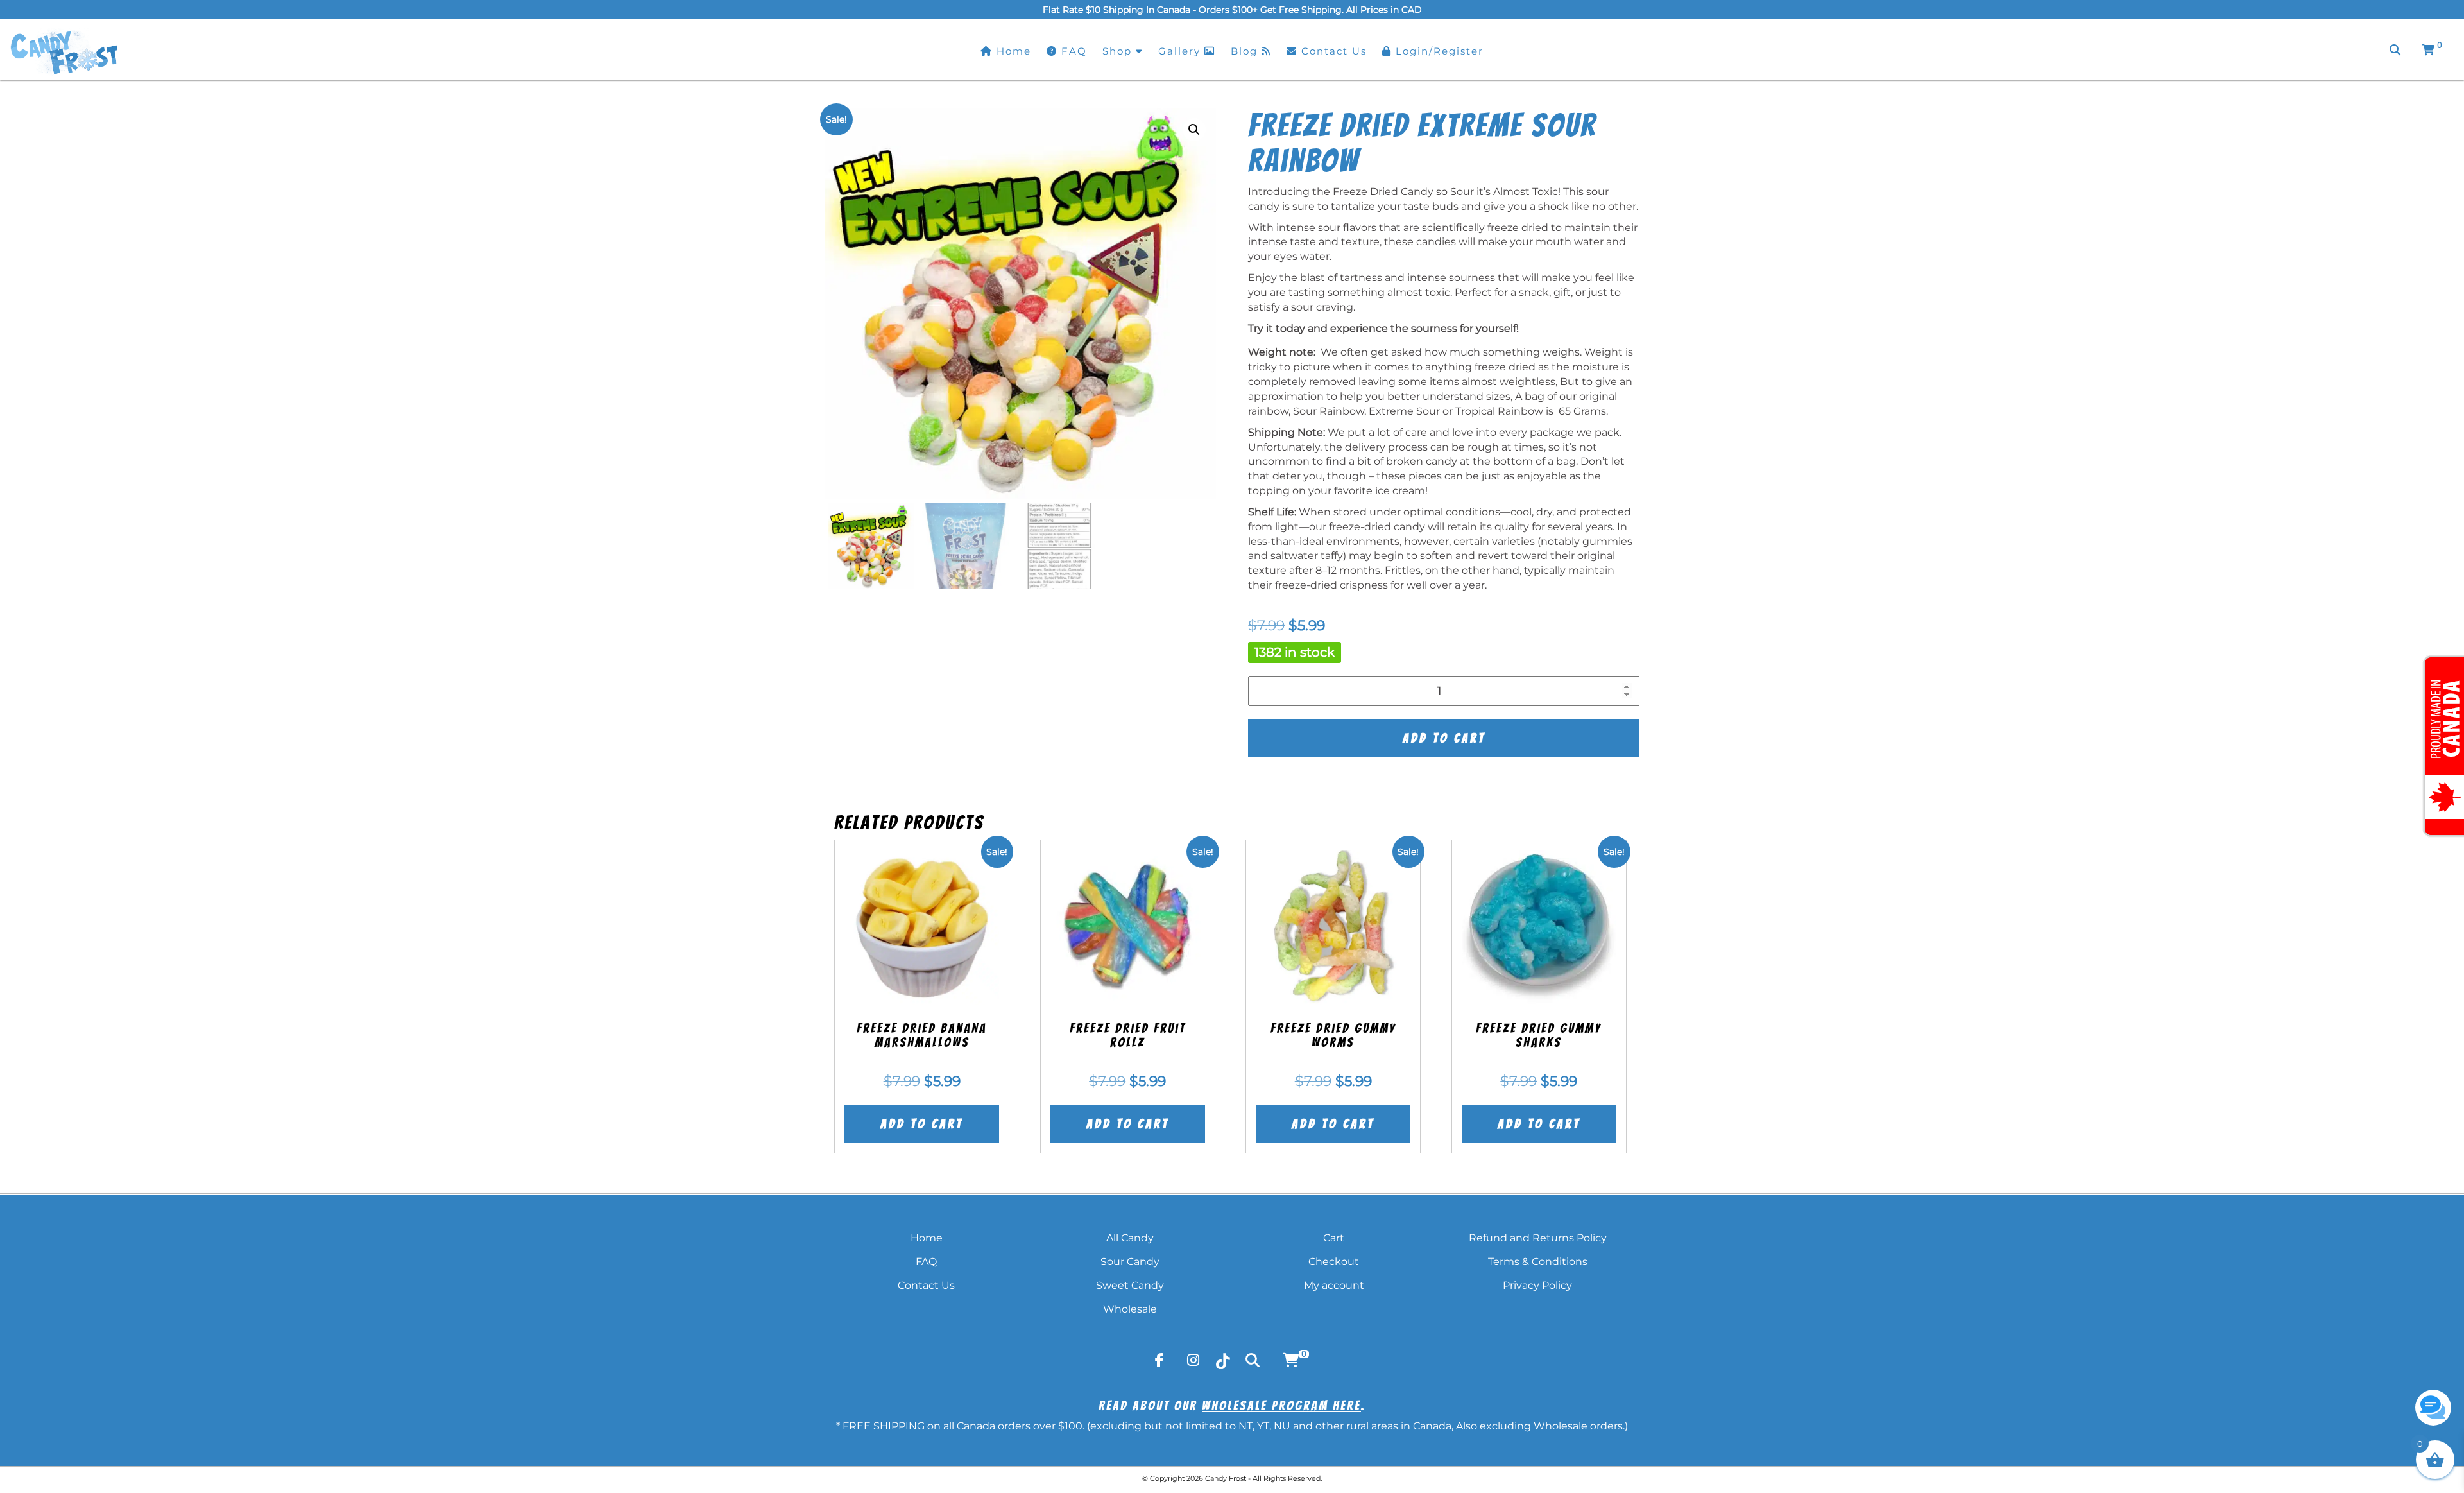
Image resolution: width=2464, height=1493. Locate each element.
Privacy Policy (1537, 1285)
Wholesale (1130, 1309)
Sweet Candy (1130, 1285)
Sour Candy (1130, 1262)
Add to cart (1444, 738)
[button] (1194, 130)
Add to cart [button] (922, 1124)
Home (927, 1238)
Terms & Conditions (1538, 1262)
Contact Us (926, 1285)
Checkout (1334, 1262)
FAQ (926, 1262)
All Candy (1130, 1238)
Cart (1334, 1238)
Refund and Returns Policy (1538, 1238)
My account (1334, 1285)
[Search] (2395, 50)
